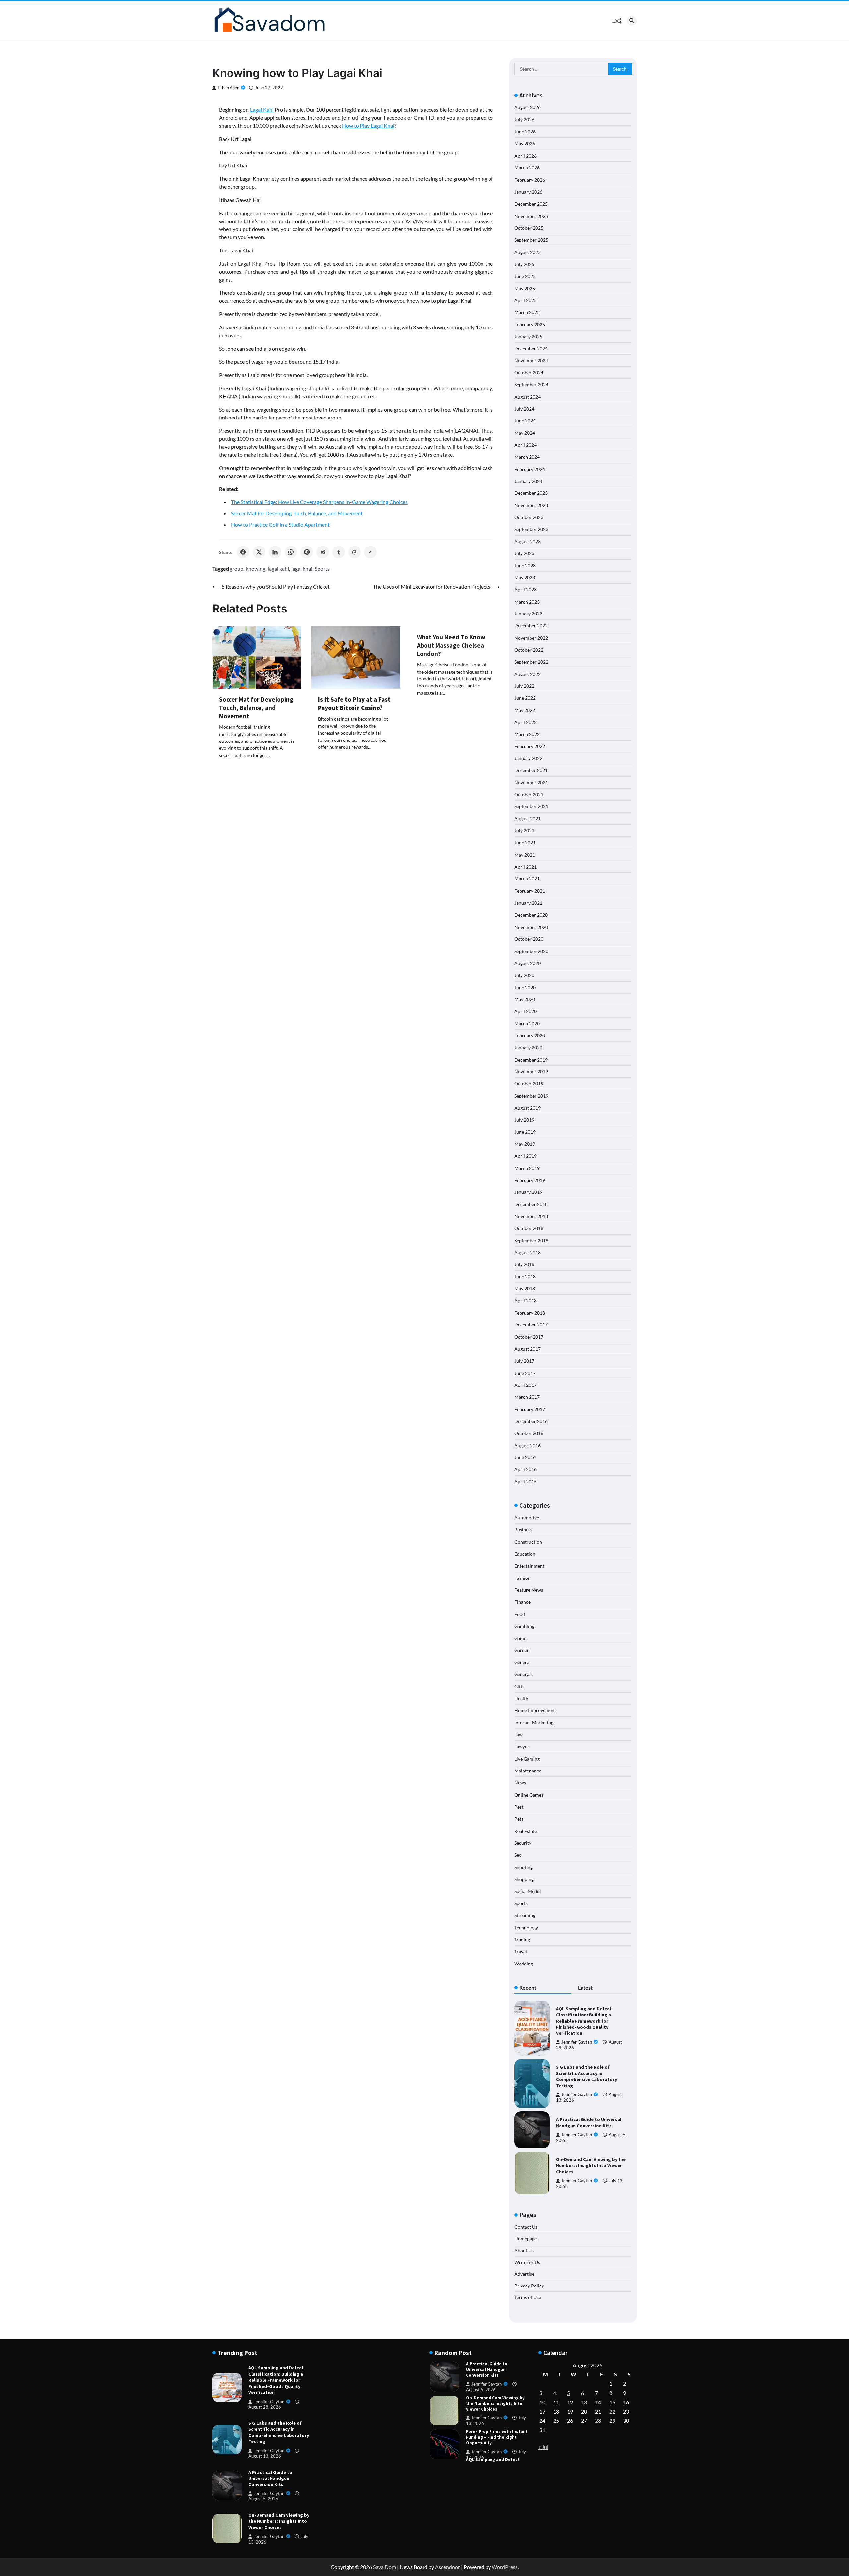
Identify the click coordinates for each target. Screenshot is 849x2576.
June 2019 (525, 1132)
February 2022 (530, 746)
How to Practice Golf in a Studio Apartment (280, 524)
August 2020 (527, 963)
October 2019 (529, 1084)
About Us (524, 2251)
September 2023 (531, 529)
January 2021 (528, 903)
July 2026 (524, 120)
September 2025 (531, 240)
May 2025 (525, 288)
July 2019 (524, 1120)
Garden (522, 1650)
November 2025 (531, 216)
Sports (322, 569)
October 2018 (529, 1228)
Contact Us (526, 2227)
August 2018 (527, 1252)
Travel (521, 1951)
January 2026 (528, 192)
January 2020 (528, 1047)
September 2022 (531, 662)
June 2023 (525, 566)
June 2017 (525, 1373)
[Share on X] (259, 552)
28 (598, 2421)
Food (520, 1614)
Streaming (525, 1915)
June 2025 (525, 276)
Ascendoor (448, 2567)
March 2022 (527, 734)
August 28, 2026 (265, 2407)
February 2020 (530, 1035)
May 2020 (525, 999)
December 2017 (531, 1325)
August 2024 (527, 397)
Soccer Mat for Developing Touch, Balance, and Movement (297, 513)
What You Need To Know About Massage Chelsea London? (451, 645)
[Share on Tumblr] (339, 552)
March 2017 (527, 1397)
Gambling (524, 1626)
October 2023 (529, 517)
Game (520, 1638)
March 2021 (527, 879)
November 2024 (531, 361)
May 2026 (525, 143)
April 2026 (525, 156)
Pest (519, 1807)
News (520, 1783)
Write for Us (527, 2262)
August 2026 (527, 107)
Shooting (523, 1867)
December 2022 (531, 626)
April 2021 (525, 867)
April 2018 (525, 1300)
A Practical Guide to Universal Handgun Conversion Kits (589, 2123)
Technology (526, 1928)
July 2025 (524, 264)
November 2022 (531, 638)
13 (584, 2402)
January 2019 (528, 1192)
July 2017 (524, 1361)
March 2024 (527, 457)
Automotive (527, 1518)
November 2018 (531, 1216)
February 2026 (530, 180)
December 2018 (531, 1204)
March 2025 (527, 312)
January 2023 (528, 614)
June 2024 (525, 421)
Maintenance (528, 1771)
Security (523, 1843)
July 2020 (524, 975)
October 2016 (529, 1433)
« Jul (543, 2447)
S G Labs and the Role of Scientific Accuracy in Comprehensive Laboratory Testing (587, 2076)
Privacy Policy (529, 2286)
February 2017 (530, 1409)
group (237, 569)
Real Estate (526, 1831)
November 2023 (531, 505)
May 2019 (525, 1144)
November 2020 (531, 927)
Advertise (524, 2274)
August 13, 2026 (265, 2456)
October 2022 (529, 650)
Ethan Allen (229, 88)
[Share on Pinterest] (307, 552)
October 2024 (529, 373)
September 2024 (531, 385)
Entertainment (529, 1566)
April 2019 (525, 1156)
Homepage (525, 2239)
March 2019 (527, 1168)
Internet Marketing (534, 1723)
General (522, 1662)
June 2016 (525, 1457)
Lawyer (522, 1746)
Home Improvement (535, 1710)
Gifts (519, 1686)
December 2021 (531, 770)
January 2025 (528, 336)
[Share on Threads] (355, 552)
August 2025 (527, 252)
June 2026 (525, 131)
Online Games (529, 1795)
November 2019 (531, 1072)
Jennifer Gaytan (577, 2042)
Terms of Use (528, 2297)
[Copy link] (370, 552)
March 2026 (527, 168)
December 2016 (531, 1421)
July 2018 (524, 1264)
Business (523, 1530)
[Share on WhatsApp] (291, 552)
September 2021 (531, 806)
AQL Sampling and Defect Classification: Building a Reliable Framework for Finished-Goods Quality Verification (584, 2021)
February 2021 (530, 891)
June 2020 (525, 987)
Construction (528, 1542)
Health (521, 1698)
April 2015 (525, 1481)
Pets (519, 1819)
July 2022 (524, 686)
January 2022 (528, 758)
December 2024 (531, 348)
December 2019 (531, 1060)
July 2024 (524, 409)
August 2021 (527, 819)
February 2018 (530, 1313)
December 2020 (531, 915)
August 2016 (527, 1445)
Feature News (529, 1590)
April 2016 (525, 1469)
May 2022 (525, 710)
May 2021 (525, 855)
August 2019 (527, 1108)
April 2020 (525, 1011)
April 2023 (525, 589)
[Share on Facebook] (243, 552)
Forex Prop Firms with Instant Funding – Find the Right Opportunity (497, 2403)
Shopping (524, 1879)
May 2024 (525, 433)
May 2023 (525, 578)
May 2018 (525, 1288)
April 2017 (525, 1385)
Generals (523, 1674)
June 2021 (525, 842)
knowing (256, 569)
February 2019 (530, 1180)
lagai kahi (278, 569)
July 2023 (524, 553)
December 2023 (531, 493)
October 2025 (529, 228)
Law (519, 1735)
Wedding (524, 1964)
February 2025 (530, 324)
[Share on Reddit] (323, 552)
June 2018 (525, 1277)
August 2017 (527, 1349)
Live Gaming (527, 1759)
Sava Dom (385, 2567)
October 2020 (529, 939)
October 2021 (529, 794)
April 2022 (525, 722)
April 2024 (525, 445)
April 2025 (525, 300)
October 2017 (529, 1337)
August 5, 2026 (263, 2499)
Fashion (522, 1578)
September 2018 (531, 1240)
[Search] (632, 21)
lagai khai (302, 569)
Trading (522, 1939)
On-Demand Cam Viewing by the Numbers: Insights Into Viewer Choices (591, 2166)
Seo (518, 1855)
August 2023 (527, 541)
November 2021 (531, 782)
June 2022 (525, 698)
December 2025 (531, 204)
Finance (522, 1602)
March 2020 (527, 1024)
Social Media (527, 1891)
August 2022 (527, 674)
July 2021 (524, 831)
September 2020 (531, 951)
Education (525, 1554)
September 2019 (531, 1096)
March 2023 (527, 602)
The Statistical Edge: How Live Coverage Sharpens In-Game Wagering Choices (319, 502)
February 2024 (530, 469)
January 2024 (528, 481)
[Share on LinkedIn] (275, 552)
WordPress (505, 2567)
